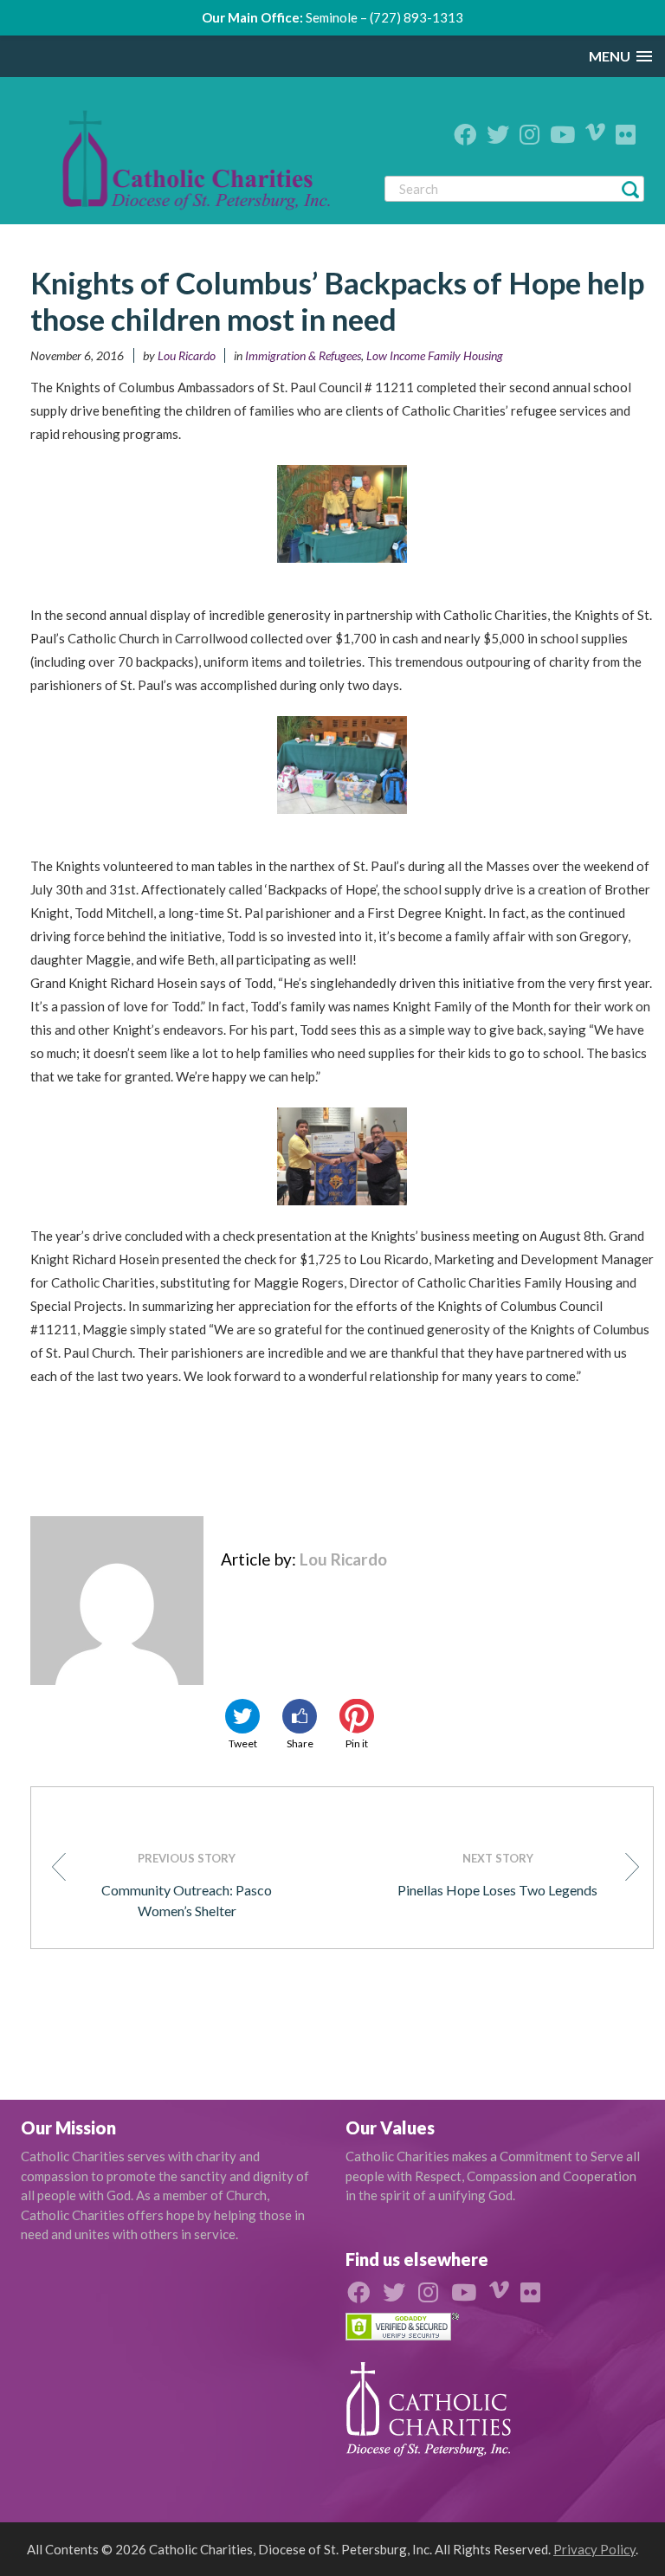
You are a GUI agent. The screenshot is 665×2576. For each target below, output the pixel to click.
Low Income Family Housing (435, 355)
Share (300, 1743)
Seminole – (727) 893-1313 (384, 17)
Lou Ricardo (187, 355)
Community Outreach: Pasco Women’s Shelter (187, 1885)
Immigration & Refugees (303, 355)
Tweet (243, 1743)
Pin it (357, 1743)
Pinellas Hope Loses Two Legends (497, 1875)
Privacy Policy (594, 2549)
